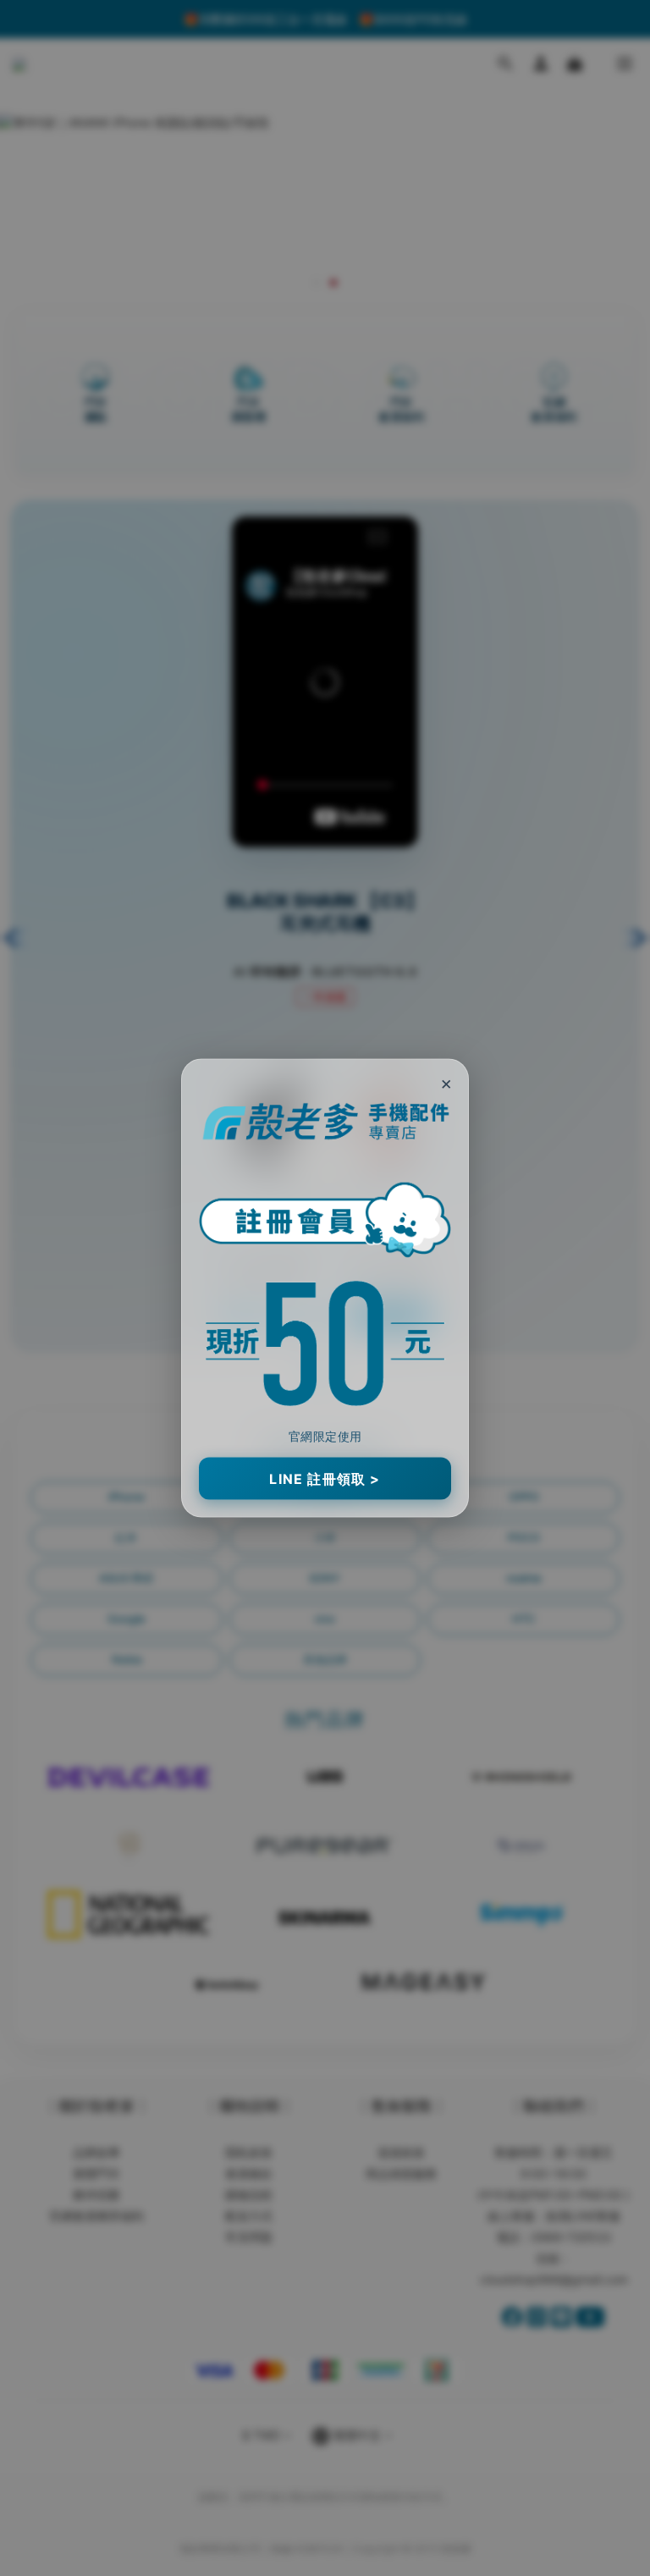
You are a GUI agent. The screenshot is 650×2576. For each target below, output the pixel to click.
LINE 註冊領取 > (325, 1478)
